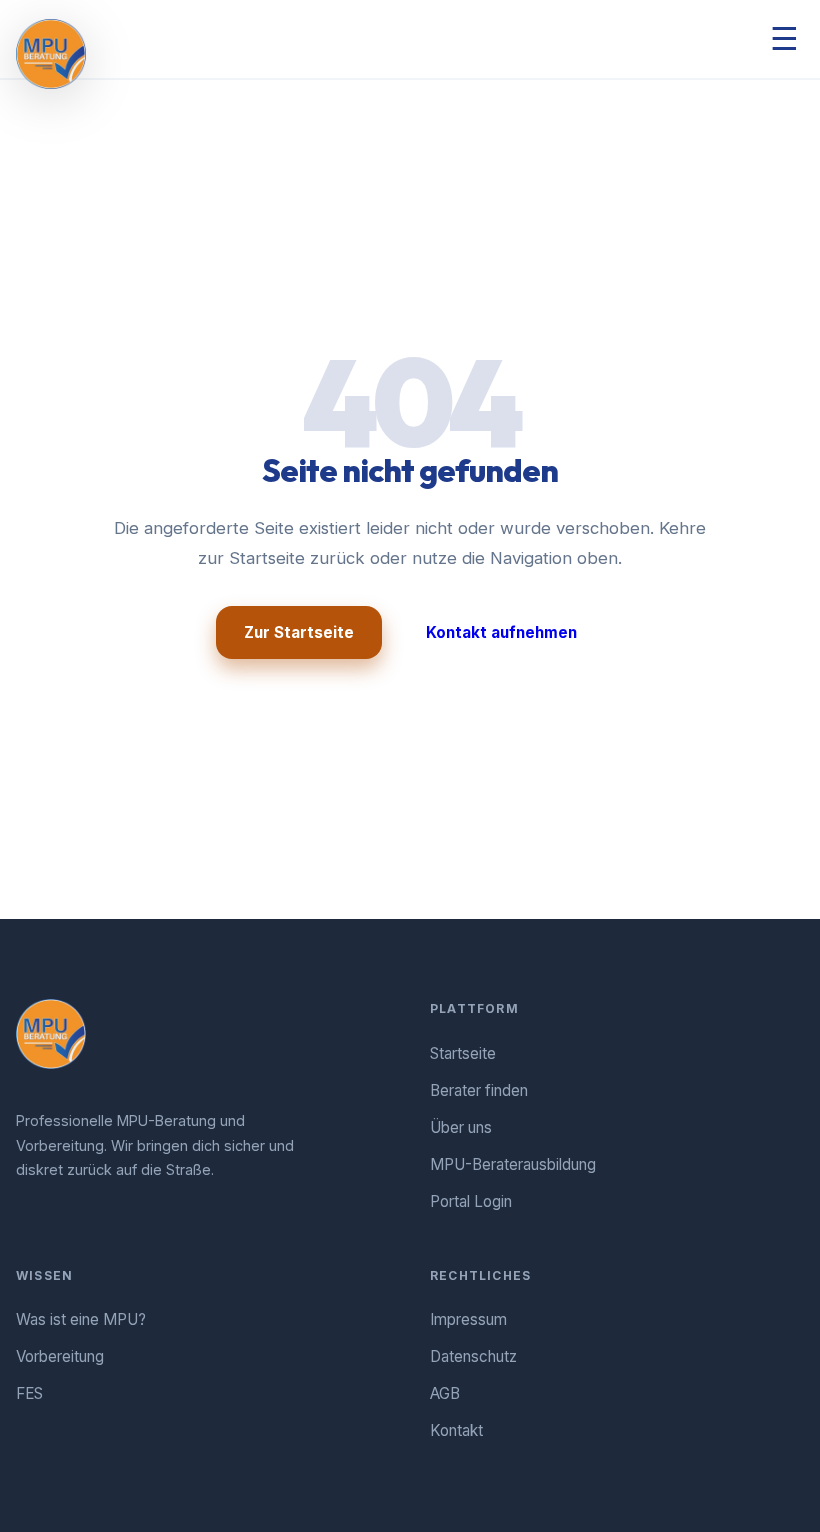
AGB (445, 1393)
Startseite (463, 1053)
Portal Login (471, 1201)
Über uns (461, 1127)
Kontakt (456, 1430)
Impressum (468, 1319)
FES (29, 1393)
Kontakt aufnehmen (501, 632)
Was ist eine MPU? (81, 1319)
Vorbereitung (60, 1356)
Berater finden (479, 1090)
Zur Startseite (299, 632)
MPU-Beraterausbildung (513, 1164)
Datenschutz (473, 1356)
